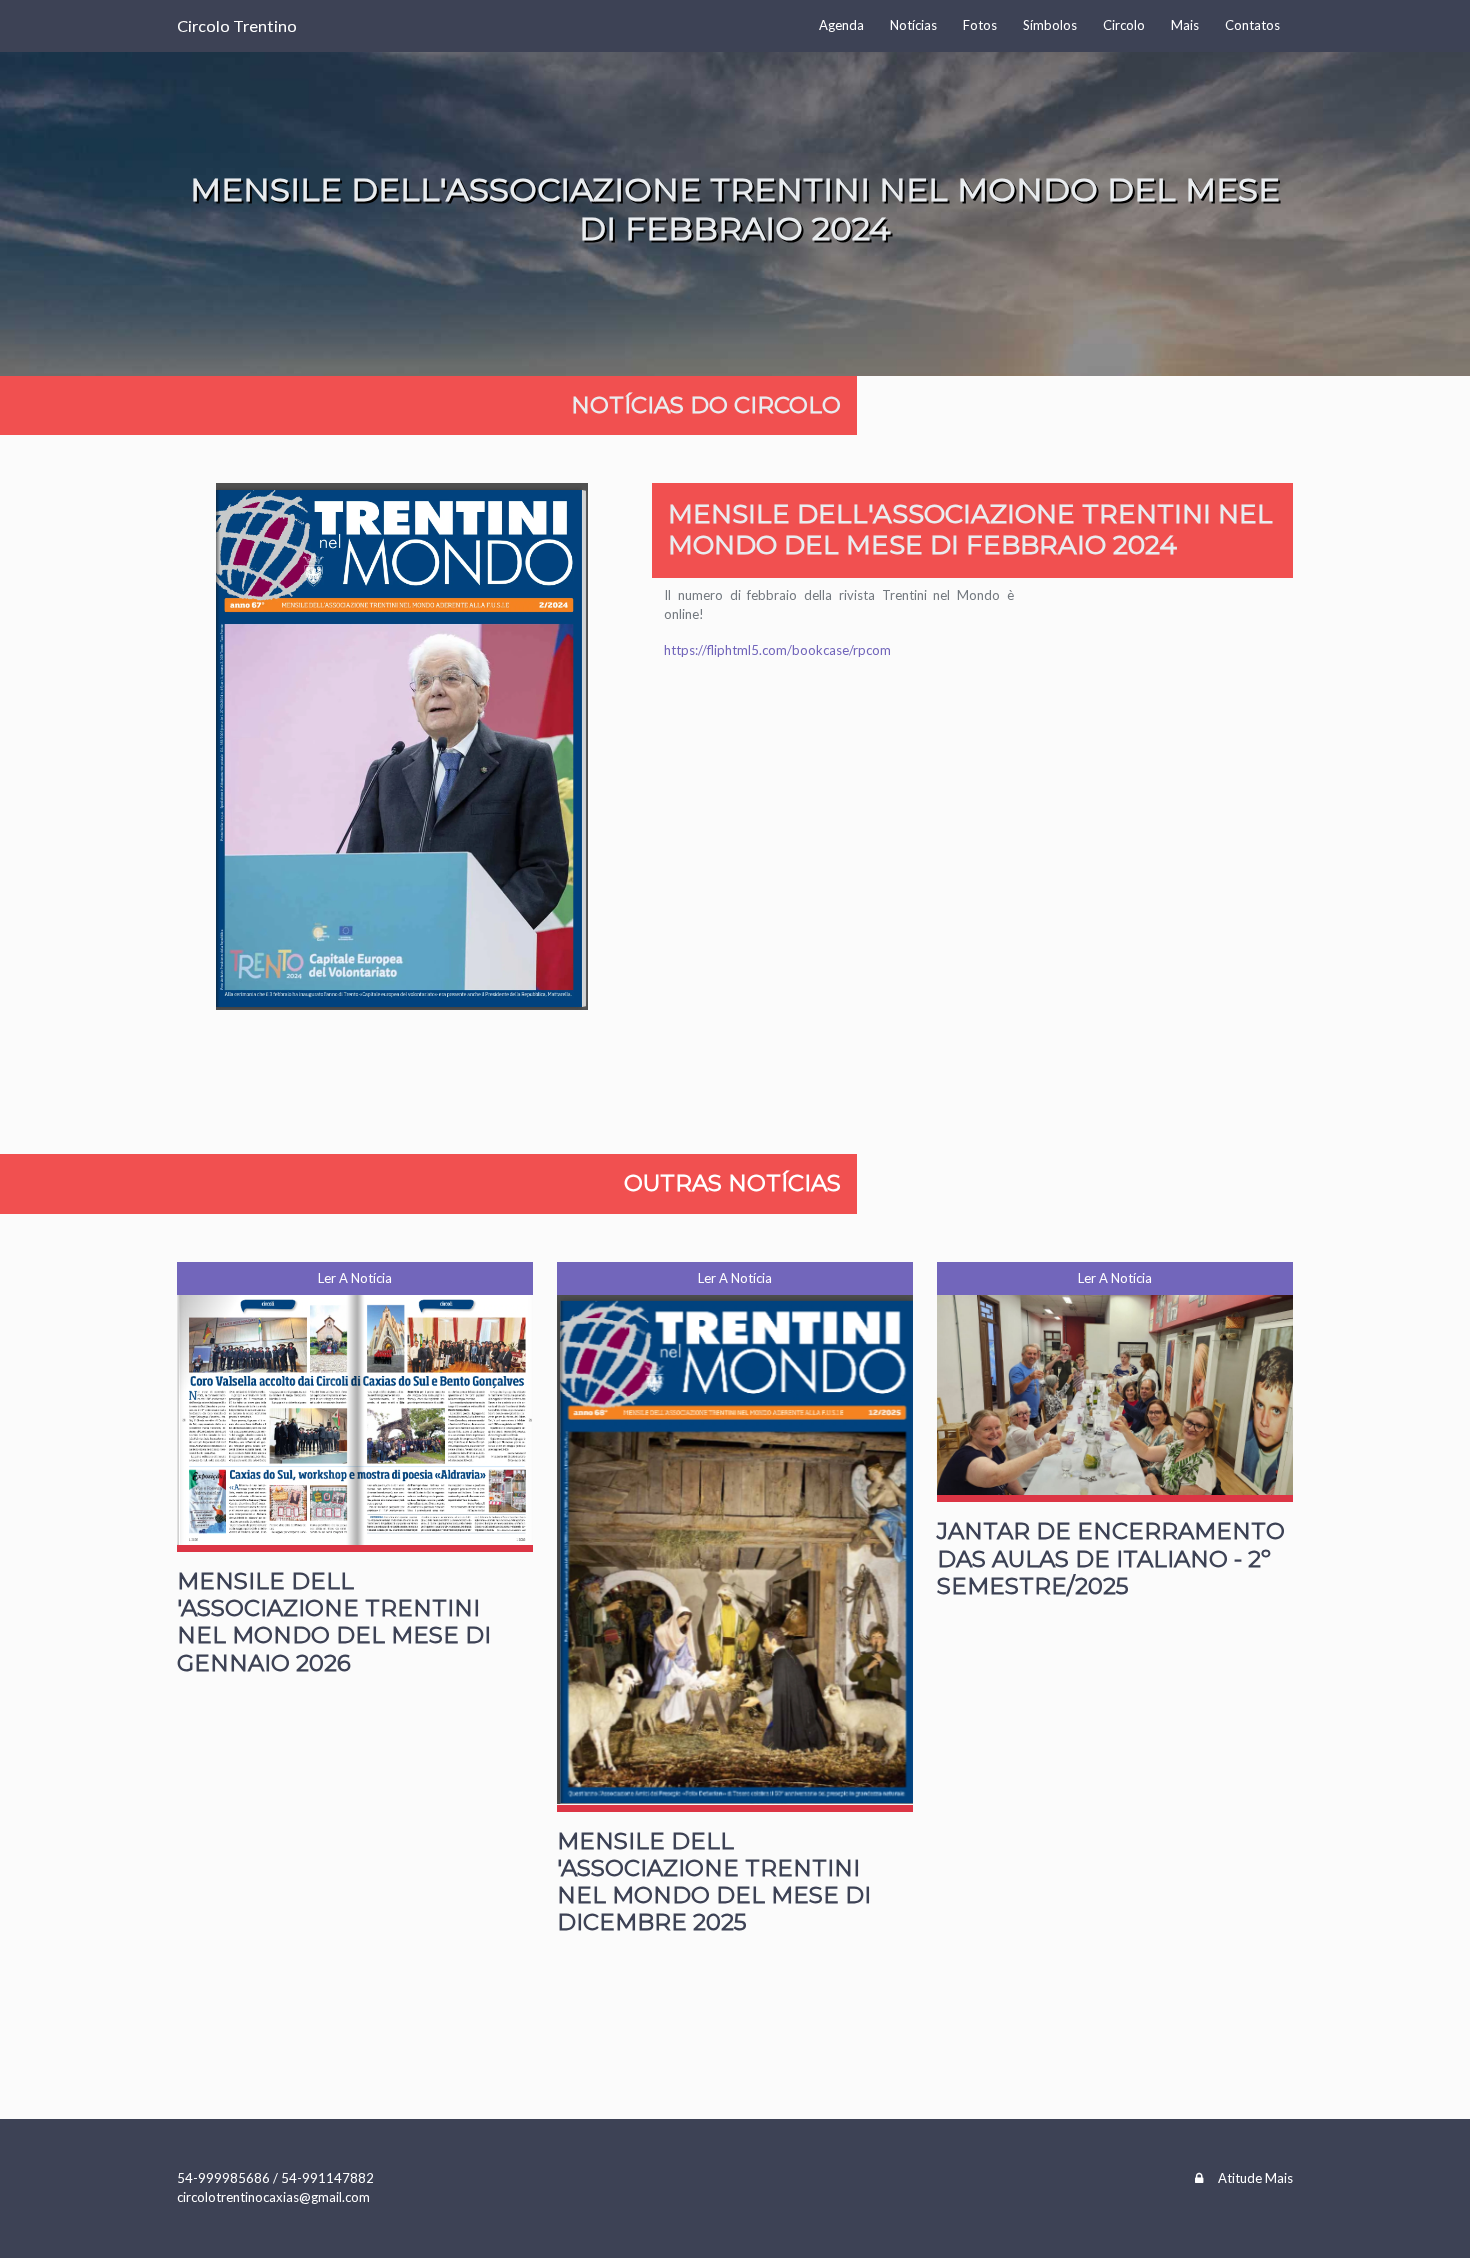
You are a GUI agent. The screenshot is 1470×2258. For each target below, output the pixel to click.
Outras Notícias (732, 1183)
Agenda (841, 25)
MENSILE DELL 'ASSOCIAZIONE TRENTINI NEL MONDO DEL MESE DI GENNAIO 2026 (334, 1622)
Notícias (913, 25)
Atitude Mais (1255, 2178)
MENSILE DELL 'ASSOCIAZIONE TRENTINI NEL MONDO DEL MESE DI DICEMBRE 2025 (714, 1882)
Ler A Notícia (355, 1278)
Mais (1185, 25)
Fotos (980, 25)
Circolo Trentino (237, 25)
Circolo (1124, 25)
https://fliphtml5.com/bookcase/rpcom (777, 650)
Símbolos (1050, 25)
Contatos (1252, 25)
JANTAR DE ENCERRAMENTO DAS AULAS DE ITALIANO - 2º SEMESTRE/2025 (1111, 1558)
